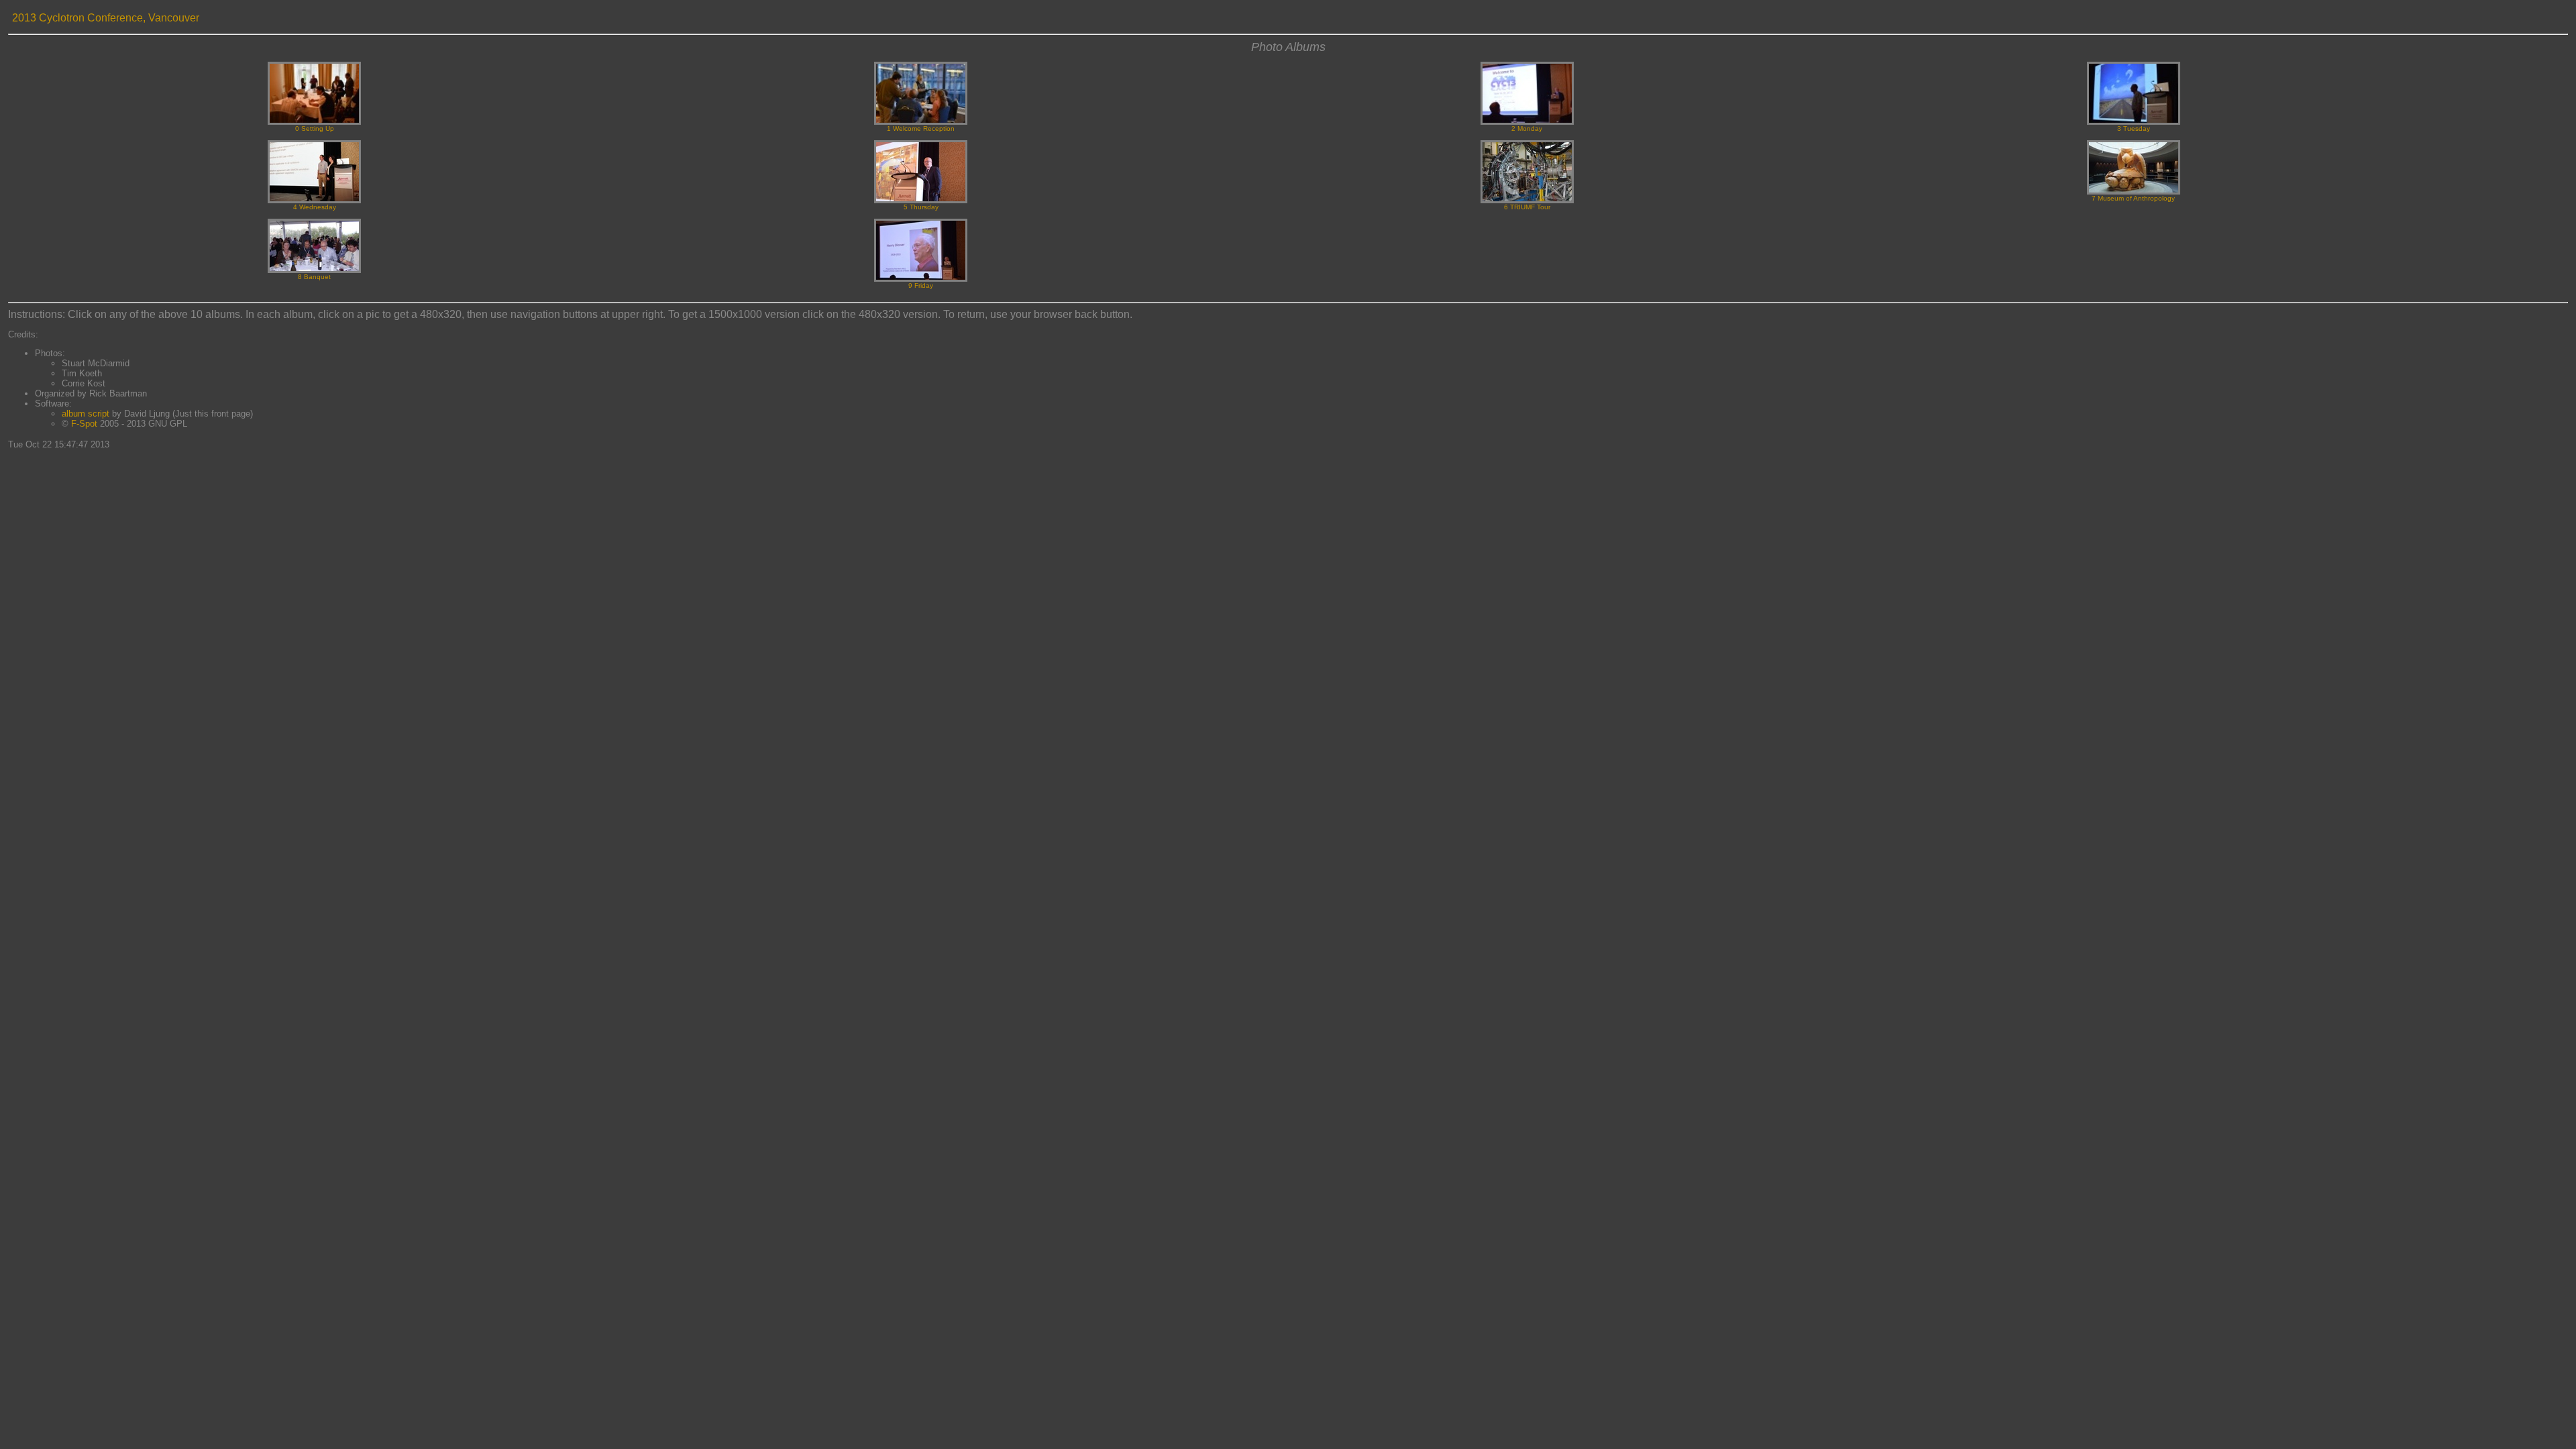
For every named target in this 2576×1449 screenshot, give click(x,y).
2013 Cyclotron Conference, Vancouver (106, 18)
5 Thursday (921, 207)
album (73, 414)
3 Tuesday (2134, 128)
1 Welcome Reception (921, 128)
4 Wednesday (315, 207)
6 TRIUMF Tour (1527, 207)
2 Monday (1527, 128)
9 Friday (921, 285)
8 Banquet (314, 277)
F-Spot (84, 424)
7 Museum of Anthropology (2133, 198)
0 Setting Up (315, 128)
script (99, 414)
